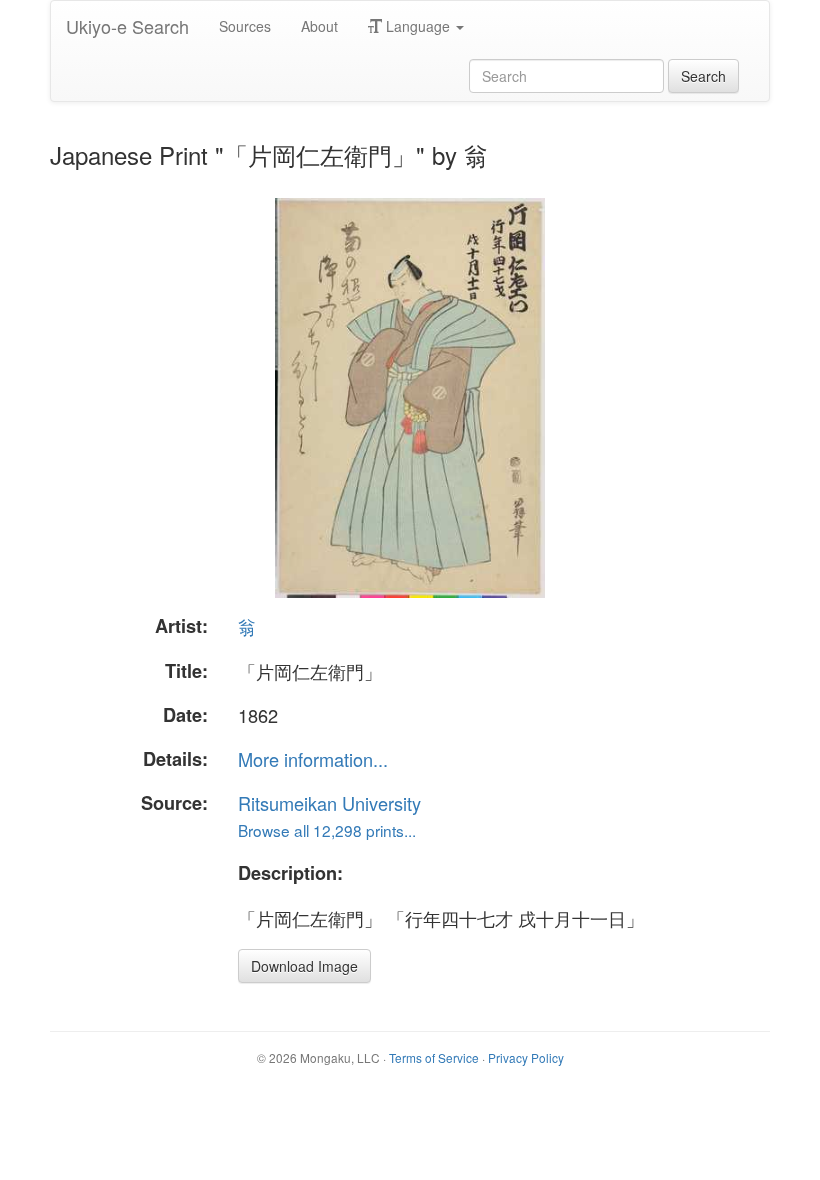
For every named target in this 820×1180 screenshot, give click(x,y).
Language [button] (418, 26)
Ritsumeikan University (329, 803)
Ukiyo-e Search (127, 26)
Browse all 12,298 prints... (327, 830)
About (319, 26)
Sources (245, 26)
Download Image (304, 966)
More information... (313, 759)
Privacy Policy (526, 1057)
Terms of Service (434, 1057)
